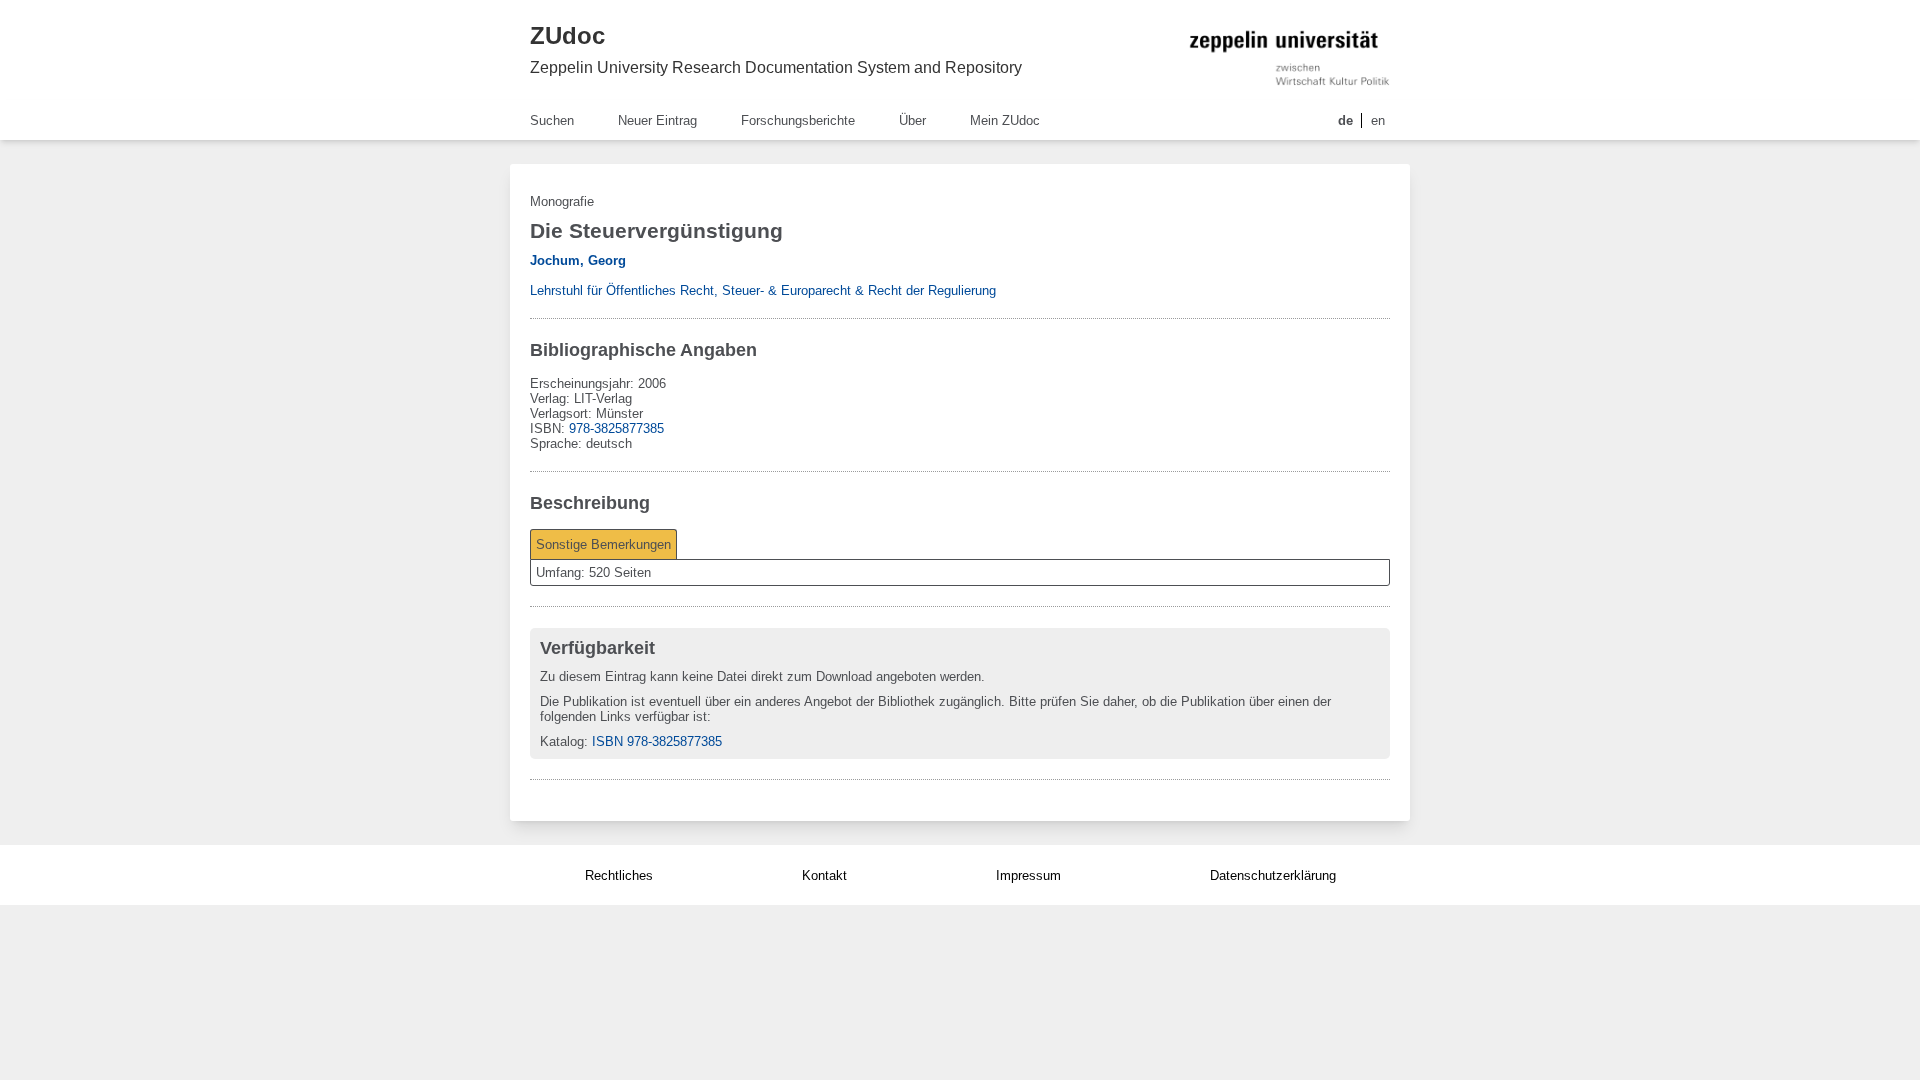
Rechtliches (619, 875)
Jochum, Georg (578, 260)
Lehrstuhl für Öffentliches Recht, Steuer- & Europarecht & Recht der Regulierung (763, 290)
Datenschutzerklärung (1273, 875)
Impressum (1028, 875)
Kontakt (824, 875)
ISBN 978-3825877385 (657, 741)
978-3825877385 (616, 428)
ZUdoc (567, 35)
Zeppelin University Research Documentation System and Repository (776, 67)
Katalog (562, 741)
